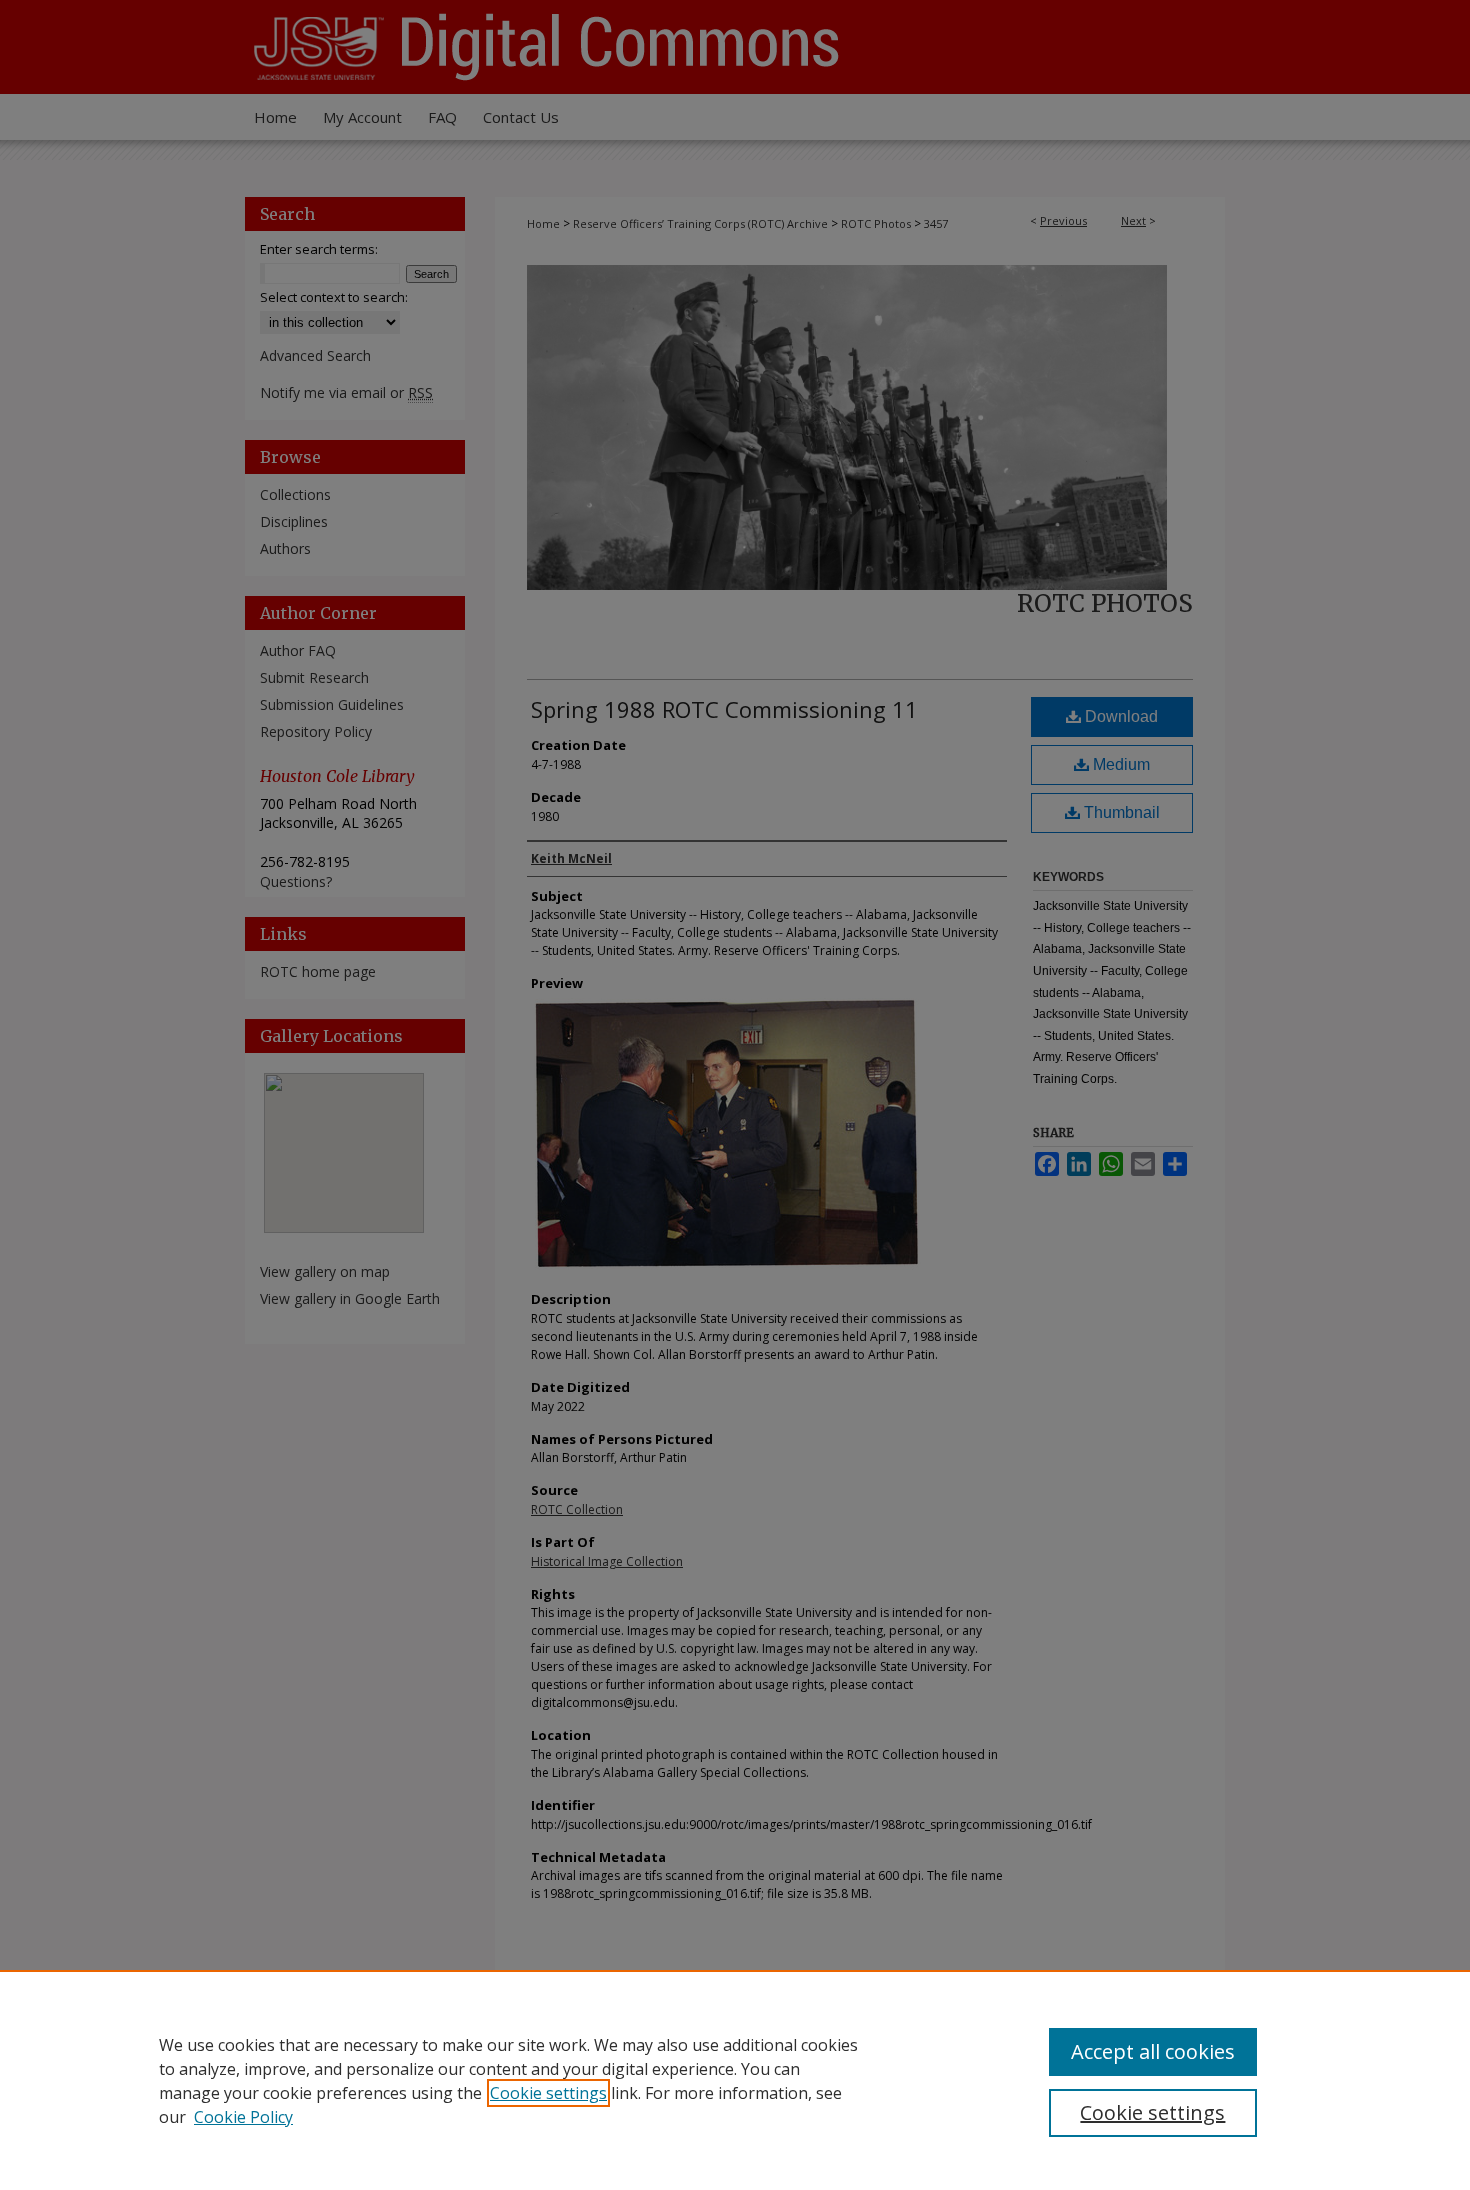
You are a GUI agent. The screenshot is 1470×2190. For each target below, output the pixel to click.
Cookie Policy (243, 2117)
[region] (735, 2080)
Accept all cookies (1153, 2051)
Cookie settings (548, 2093)
